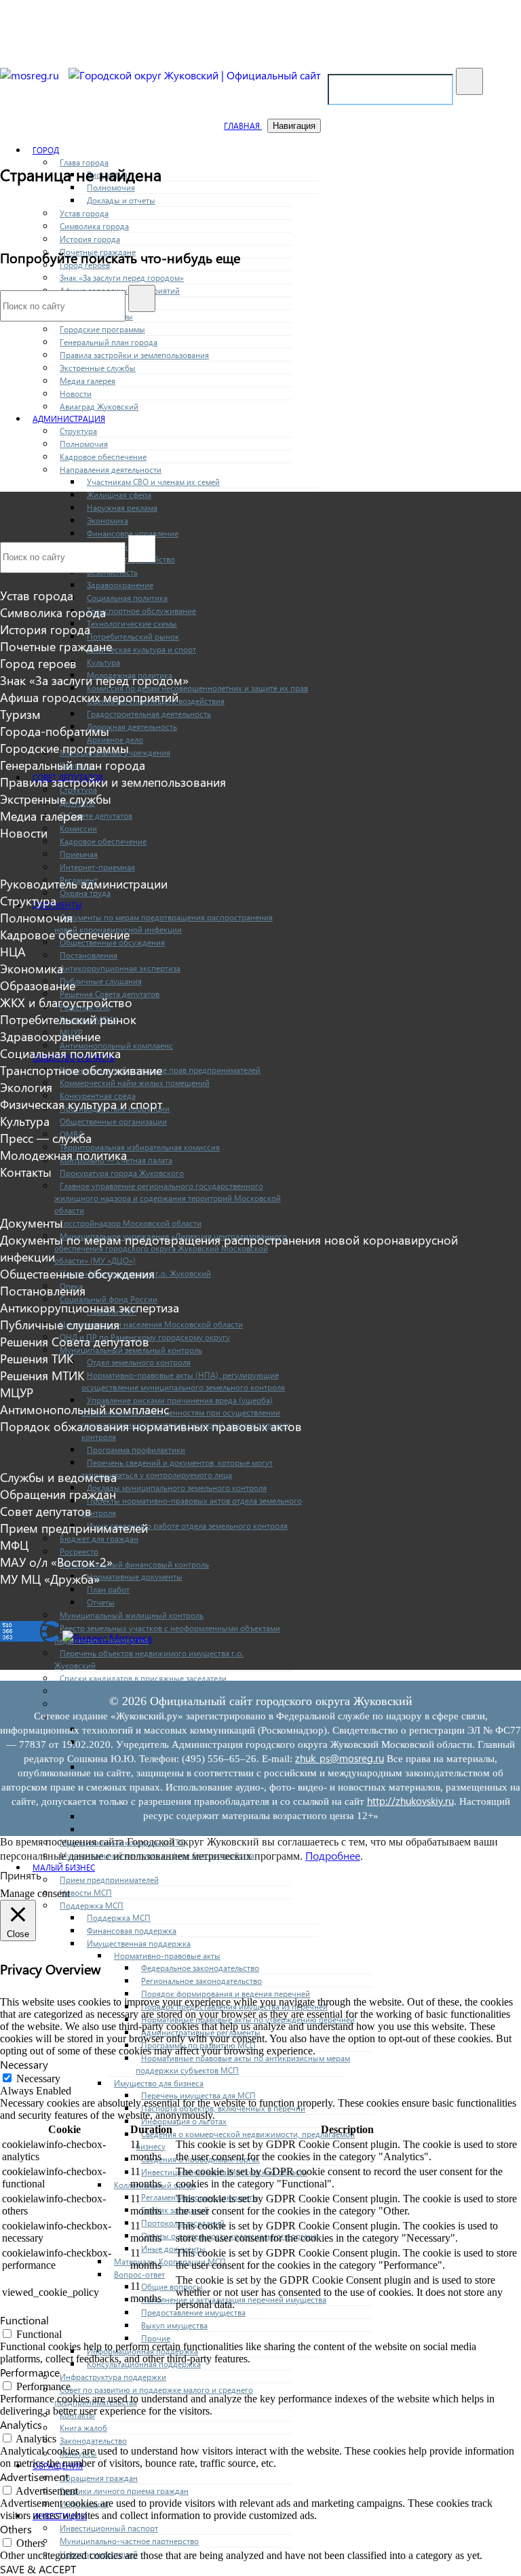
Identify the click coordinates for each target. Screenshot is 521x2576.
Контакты (26, 1172)
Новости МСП (86, 1893)
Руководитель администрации (84, 883)
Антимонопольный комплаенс (84, 1409)
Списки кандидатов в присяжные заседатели (143, 1678)
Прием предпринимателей (74, 1528)
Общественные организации (113, 1121)
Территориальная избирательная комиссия (140, 1147)
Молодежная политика (63, 1155)
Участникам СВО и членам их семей (153, 482)
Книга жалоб (83, 2428)
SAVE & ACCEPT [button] (38, 2569)
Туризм (20, 714)
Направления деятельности (111, 470)
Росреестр (79, 1552)
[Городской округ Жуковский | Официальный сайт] (195, 75)
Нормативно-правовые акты (167, 1956)
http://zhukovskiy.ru (410, 1801)
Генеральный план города (109, 342)
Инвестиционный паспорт (109, 2528)
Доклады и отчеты (121, 200)
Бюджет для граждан (99, 1539)
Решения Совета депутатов (75, 1341)
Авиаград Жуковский (99, 407)
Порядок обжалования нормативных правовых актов (151, 1426)
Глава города (84, 162)
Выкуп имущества (174, 2325)
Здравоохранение (120, 585)
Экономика (108, 521)
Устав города (84, 213)
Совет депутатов (46, 1511)
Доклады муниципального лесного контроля (170, 1830)
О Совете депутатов (96, 816)
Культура (103, 662)
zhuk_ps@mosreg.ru (340, 1758)
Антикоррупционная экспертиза (120, 968)
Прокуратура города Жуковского (122, 1173)
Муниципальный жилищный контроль (132, 1615)
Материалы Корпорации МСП (170, 2262)
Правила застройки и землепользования (134, 355)
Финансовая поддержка (132, 1931)
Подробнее (333, 1855)
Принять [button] (21, 1875)
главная (243, 126)
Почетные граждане (56, 646)
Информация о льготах (184, 2121)
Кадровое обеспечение (103, 457)
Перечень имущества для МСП (198, 2095)
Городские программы (102, 329)
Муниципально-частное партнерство (129, 2541)
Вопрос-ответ (139, 2275)
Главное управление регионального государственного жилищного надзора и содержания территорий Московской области (168, 1198)
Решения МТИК (42, 1375)
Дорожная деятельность (132, 727)
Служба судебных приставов (113, 1691)
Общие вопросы (172, 2287)
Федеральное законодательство (200, 1968)
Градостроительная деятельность (149, 714)
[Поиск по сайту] (469, 81)
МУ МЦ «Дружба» (50, 1579)
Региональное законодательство (201, 1981)
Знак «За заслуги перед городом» (122, 278)
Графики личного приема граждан (124, 2491)
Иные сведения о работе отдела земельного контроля (187, 1526)
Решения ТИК (37, 1358)
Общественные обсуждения (77, 1273)
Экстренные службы (98, 368)
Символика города (94, 226)
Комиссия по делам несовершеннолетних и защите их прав (197, 688)
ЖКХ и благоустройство (66, 1002)
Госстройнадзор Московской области (131, 1223)
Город (46, 150)
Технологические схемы (132, 624)
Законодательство (93, 2441)
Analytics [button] (21, 2424)
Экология (26, 1087)
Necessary (38, 2079)
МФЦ (14, 1545)
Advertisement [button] (34, 2477)
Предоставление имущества (193, 2312)
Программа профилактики (136, 1450)
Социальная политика (127, 598)
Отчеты (101, 1602)
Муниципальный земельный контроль (131, 1350)
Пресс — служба (46, 1138)
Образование (38, 985)
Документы (57, 905)
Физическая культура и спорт (141, 649)
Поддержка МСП (92, 1906)
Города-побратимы (55, 731)
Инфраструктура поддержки (113, 2377)
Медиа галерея (88, 381)
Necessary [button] (24, 2064)
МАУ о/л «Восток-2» (56, 1562)
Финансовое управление (133, 533)
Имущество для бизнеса (159, 2083)
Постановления (89, 955)
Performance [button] (30, 2372)
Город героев (38, 663)
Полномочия (111, 188)
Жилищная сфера (119, 495)
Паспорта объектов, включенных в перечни (223, 2108)
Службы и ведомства (58, 1477)
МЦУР (17, 1392)
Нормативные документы (135, 1577)
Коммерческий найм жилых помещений (135, 1083)
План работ (108, 1589)
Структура (78, 431)
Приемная (79, 854)
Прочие (156, 2338)
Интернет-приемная (97, 867)
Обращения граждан (99, 2478)
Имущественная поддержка (139, 1944)
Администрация (69, 419)
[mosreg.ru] (31, 75)
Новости (76, 394)
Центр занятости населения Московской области (151, 1324)
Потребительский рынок (133, 637)
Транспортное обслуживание (141, 611)
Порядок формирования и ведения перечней (226, 1994)
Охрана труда (85, 893)
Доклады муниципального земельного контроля (177, 1488)
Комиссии (78, 828)
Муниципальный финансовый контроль (134, 1564)
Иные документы (173, 2249)
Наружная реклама (122, 508)
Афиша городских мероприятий (89, 697)
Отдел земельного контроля (139, 1362)
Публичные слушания (101, 981)
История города (90, 239)
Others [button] (16, 2529)
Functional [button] (24, 2320)
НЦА (13, 951)
